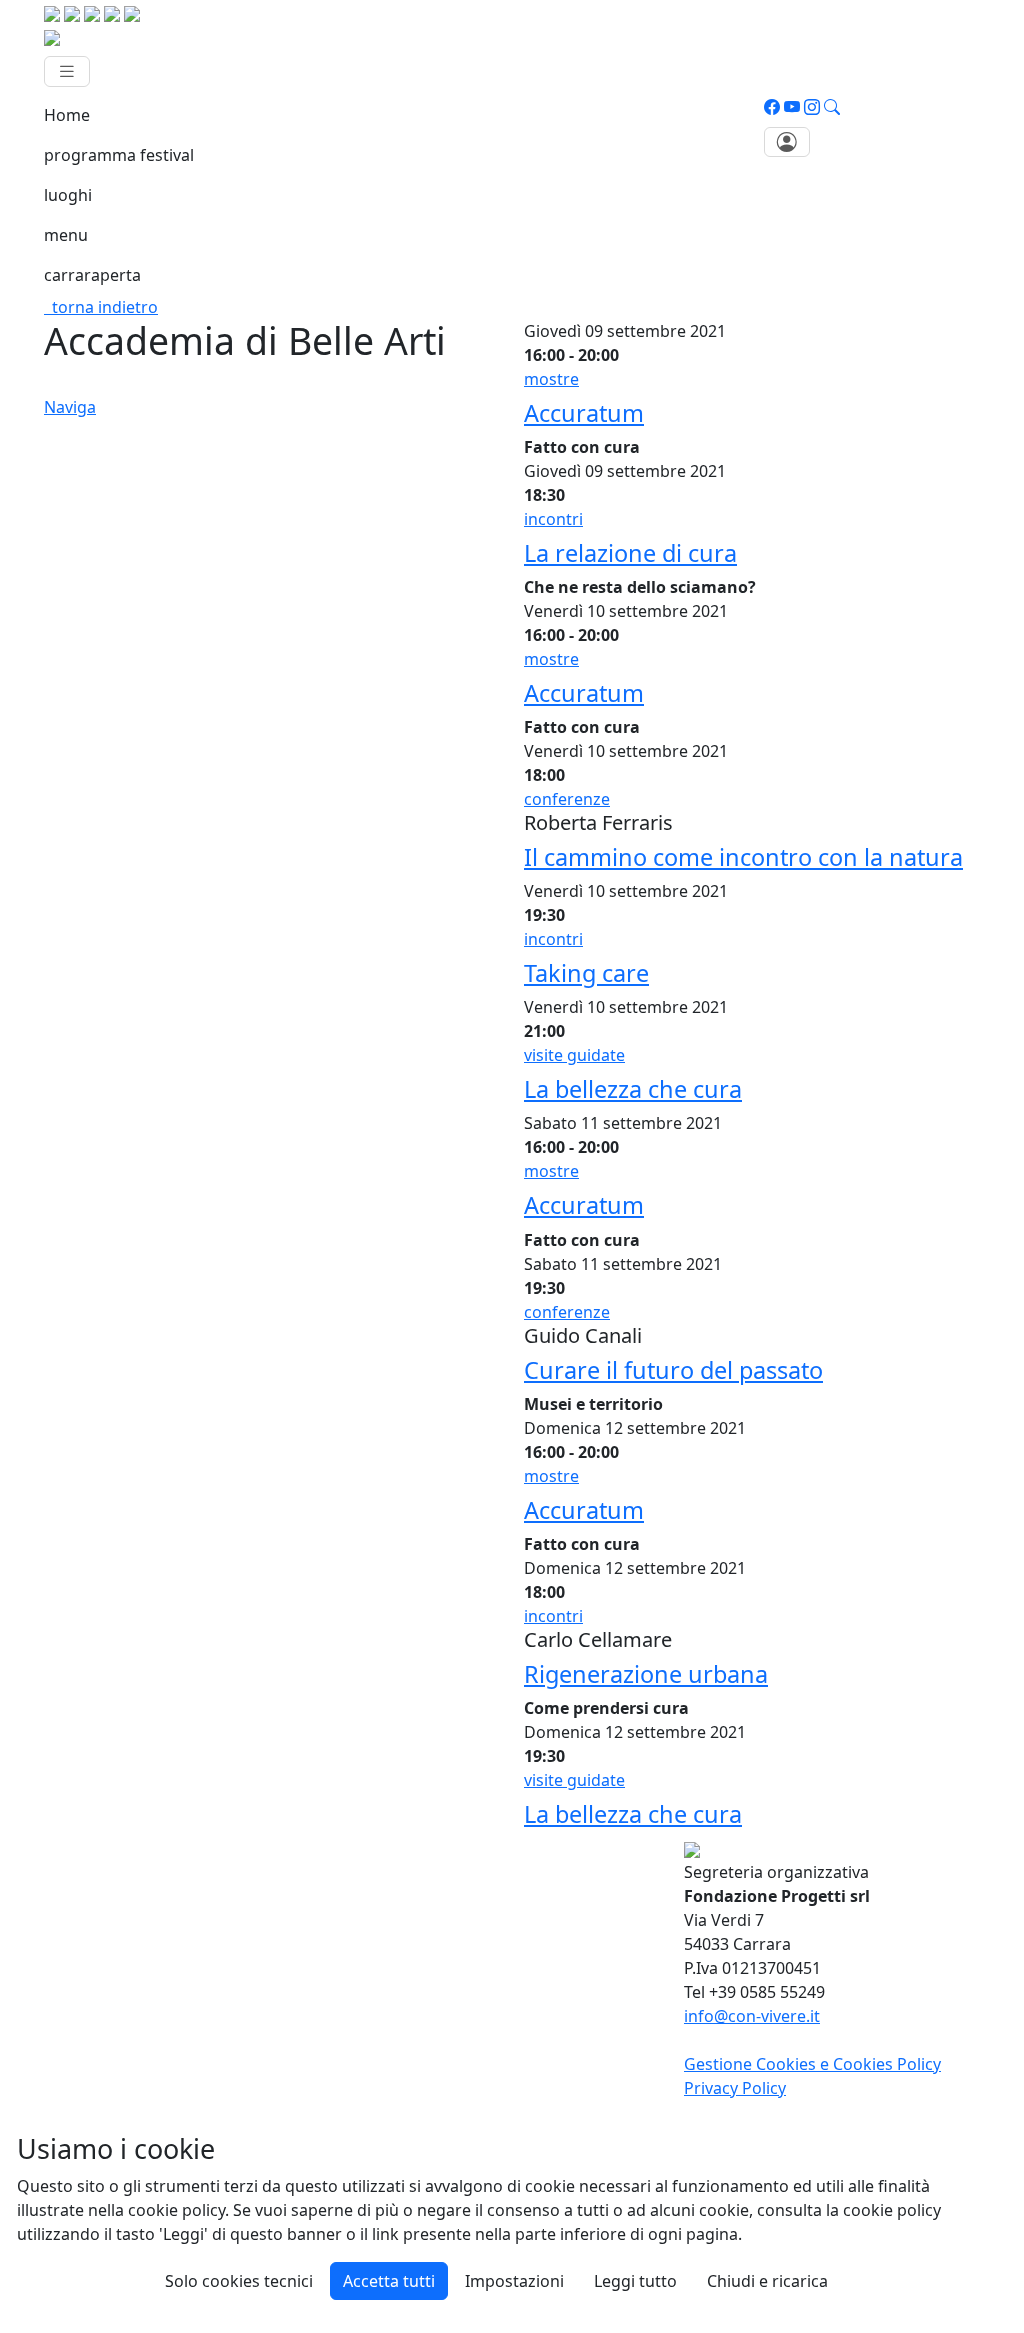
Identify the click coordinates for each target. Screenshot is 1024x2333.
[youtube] (792, 107)
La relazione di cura (630, 553)
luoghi (68, 195)
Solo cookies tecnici (239, 2281)
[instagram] (812, 107)
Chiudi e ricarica (767, 2281)
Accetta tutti (389, 2281)
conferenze (567, 799)
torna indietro (101, 307)
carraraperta (92, 275)
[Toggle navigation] (67, 71)
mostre (551, 379)
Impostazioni (514, 2281)
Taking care (586, 973)
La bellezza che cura (633, 1089)
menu (66, 235)
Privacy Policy (735, 2088)
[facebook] (772, 107)
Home (67, 115)
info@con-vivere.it (752, 2016)
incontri (553, 519)
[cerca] (832, 107)
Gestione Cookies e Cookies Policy (812, 2064)
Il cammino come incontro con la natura (743, 857)
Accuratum (584, 413)
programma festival (119, 155)
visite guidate (574, 1055)
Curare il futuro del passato (673, 1370)
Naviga (70, 407)
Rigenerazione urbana (646, 1674)
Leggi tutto (635, 2281)
